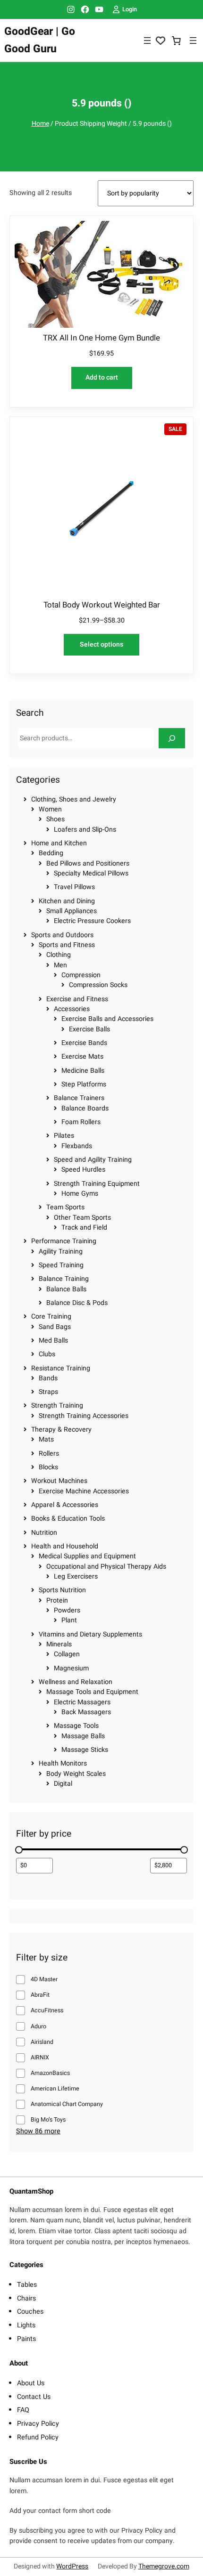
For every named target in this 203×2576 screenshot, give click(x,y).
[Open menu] (147, 41)
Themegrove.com (164, 2566)
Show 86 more (38, 2131)
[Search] (172, 738)
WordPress (72, 2566)
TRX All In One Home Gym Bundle (101, 338)
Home (40, 124)
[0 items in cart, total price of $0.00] (177, 41)
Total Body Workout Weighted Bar (102, 605)
